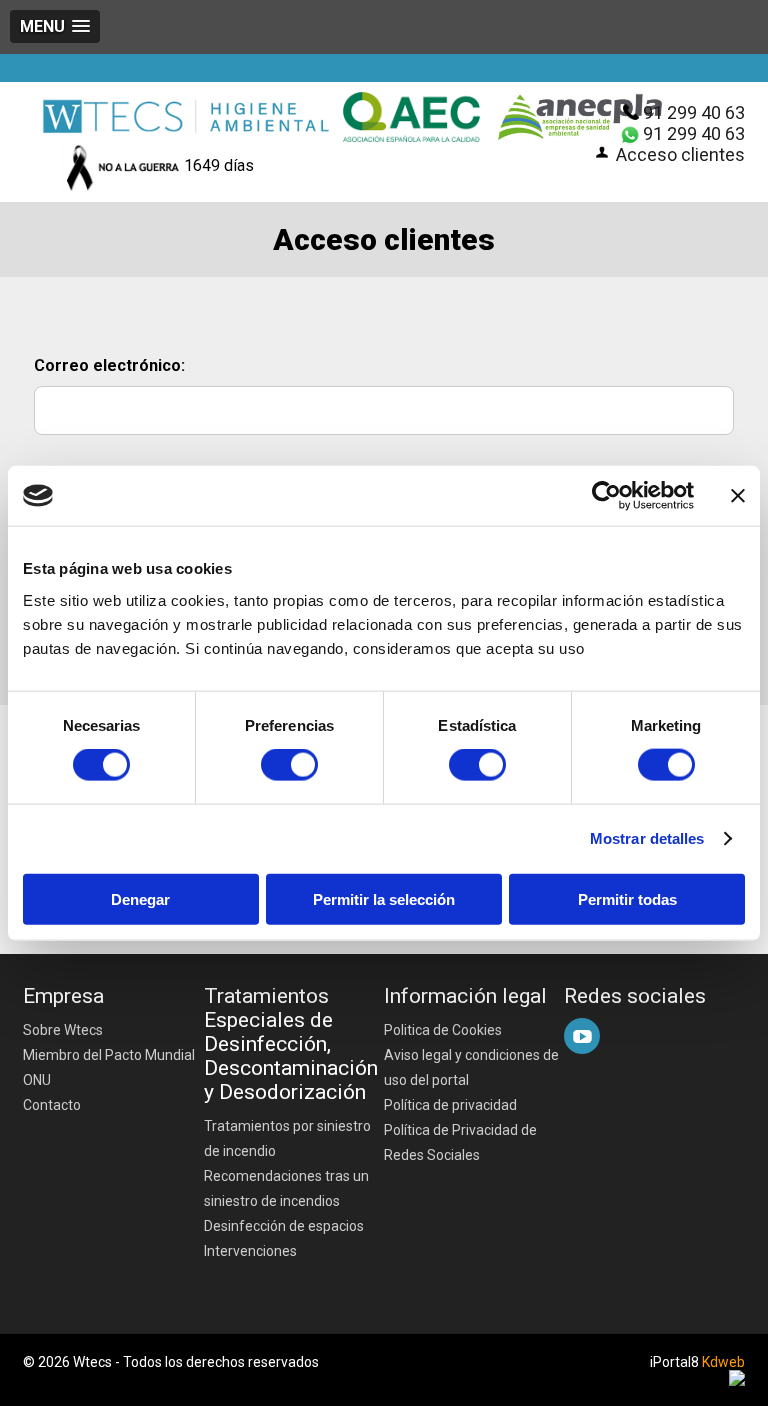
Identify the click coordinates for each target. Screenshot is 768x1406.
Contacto (52, 1105)
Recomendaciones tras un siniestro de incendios (286, 1188)
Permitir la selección (384, 898)
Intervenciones (250, 1251)
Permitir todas (627, 898)
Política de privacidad (450, 1105)
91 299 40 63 (694, 112)
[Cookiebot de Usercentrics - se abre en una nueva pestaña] (606, 496)
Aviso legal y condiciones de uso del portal (471, 1067)
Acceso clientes (680, 154)
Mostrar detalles (647, 838)
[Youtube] (582, 1036)
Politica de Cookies (443, 1030)
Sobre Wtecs (63, 1030)
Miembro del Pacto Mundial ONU (109, 1067)
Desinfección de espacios (284, 1226)
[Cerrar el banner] (738, 496)
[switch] (289, 765)
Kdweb (723, 1362)
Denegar (140, 898)
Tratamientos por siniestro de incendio (287, 1138)
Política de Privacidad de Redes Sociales (460, 1142)
